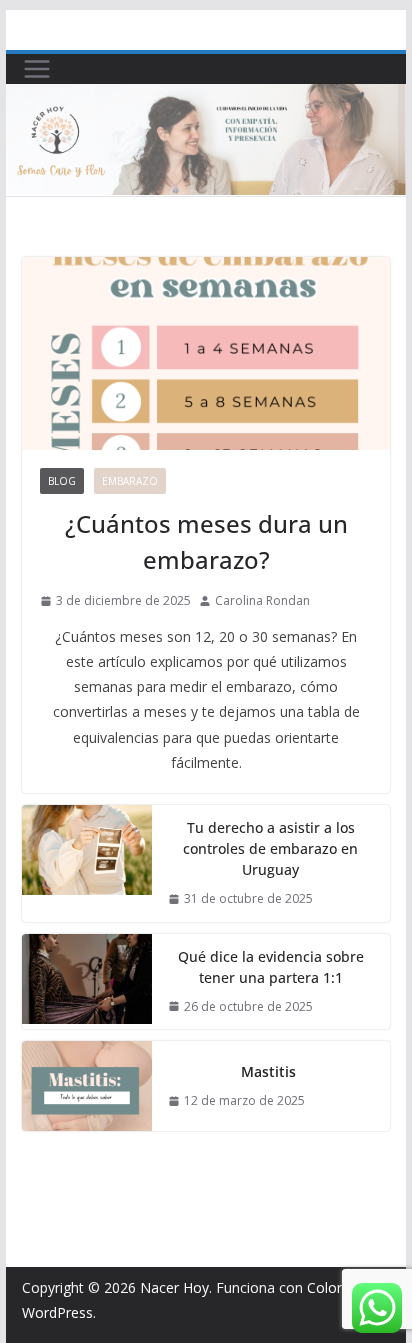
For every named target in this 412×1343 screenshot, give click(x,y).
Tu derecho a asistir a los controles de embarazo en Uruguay (270, 848)
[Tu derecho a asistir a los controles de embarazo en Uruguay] (87, 863)
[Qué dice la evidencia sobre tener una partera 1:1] (87, 982)
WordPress (57, 1312)
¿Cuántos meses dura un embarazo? (206, 541)
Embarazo (130, 481)
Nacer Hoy (174, 1287)
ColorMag (339, 1287)
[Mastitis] (87, 1086)
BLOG (62, 481)
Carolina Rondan (262, 600)
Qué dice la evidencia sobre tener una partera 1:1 (271, 967)
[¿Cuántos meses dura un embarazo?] (206, 353)
